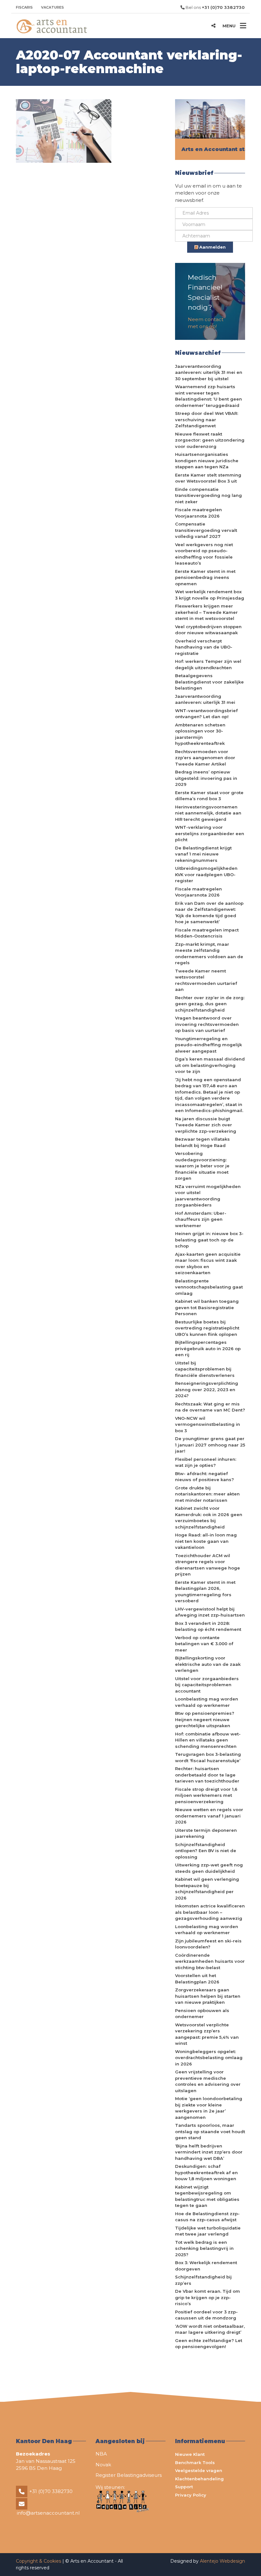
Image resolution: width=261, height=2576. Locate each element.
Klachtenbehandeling (199, 2479)
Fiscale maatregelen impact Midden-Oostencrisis (207, 933)
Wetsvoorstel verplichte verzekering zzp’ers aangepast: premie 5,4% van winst (207, 2034)
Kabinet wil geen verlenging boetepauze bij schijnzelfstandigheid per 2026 (207, 1889)
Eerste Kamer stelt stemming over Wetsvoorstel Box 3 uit (208, 478)
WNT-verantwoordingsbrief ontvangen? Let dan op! (206, 714)
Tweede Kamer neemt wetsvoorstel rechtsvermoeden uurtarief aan (206, 980)
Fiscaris (24, 7)
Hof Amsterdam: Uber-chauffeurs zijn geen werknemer (201, 1219)
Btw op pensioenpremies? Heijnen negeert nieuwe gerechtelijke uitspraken (205, 1719)
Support (184, 2487)
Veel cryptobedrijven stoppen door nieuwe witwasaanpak (208, 630)
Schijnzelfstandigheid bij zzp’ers (203, 2280)
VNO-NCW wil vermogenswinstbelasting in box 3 (208, 1424)
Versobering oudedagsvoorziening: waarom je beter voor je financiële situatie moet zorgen (202, 1166)
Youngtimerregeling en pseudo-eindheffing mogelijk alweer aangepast (208, 1045)
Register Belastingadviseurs (129, 2475)
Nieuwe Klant (190, 2454)
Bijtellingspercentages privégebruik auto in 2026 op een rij (208, 1348)
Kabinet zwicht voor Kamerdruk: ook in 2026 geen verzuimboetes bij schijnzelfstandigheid (209, 1518)
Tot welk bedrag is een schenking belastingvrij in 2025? (204, 2248)
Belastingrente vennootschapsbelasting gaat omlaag (209, 1287)
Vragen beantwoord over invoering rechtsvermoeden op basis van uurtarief (207, 1024)
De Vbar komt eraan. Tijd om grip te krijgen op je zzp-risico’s (208, 2297)
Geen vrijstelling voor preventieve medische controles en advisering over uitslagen (208, 2081)
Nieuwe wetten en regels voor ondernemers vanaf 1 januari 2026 (209, 1816)
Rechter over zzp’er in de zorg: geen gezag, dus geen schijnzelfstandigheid (210, 1004)
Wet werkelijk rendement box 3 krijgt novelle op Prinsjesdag (210, 595)
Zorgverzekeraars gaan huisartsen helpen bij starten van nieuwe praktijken (208, 1996)
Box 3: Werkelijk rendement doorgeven (206, 2266)
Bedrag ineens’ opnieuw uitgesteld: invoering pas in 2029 (206, 778)
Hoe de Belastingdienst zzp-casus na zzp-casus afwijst (207, 2217)
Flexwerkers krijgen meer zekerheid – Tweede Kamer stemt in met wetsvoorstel (206, 612)
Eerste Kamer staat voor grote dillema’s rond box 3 (209, 796)
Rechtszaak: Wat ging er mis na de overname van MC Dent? (210, 1407)
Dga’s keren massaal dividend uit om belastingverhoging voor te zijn (210, 1065)
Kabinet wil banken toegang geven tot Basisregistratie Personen (207, 1307)
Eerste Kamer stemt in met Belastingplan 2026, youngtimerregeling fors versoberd (205, 1592)
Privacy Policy (191, 2495)
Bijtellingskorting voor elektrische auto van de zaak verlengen (208, 1664)
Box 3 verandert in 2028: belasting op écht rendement (208, 1626)
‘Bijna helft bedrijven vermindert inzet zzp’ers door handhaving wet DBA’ (209, 2152)
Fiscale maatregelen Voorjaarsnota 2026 (198, 513)
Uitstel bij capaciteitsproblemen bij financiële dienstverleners (205, 1369)
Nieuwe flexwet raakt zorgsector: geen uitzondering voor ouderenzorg (210, 440)
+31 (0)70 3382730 (51, 2491)
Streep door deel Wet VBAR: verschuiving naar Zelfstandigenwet (207, 419)
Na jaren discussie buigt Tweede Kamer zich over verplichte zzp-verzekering (206, 1125)
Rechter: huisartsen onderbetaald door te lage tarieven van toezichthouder (207, 1775)
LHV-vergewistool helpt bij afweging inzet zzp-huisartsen (210, 1612)
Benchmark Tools (195, 2463)
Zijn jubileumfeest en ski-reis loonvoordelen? (208, 1944)
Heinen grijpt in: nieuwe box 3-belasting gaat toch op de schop (209, 1240)
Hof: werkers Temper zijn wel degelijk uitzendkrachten (208, 664)
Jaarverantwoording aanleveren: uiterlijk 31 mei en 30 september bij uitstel (209, 372)
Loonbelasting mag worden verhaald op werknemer (207, 1702)
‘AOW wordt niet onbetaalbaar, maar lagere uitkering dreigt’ (210, 2329)
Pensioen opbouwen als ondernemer (202, 2014)
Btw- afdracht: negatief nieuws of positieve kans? (205, 1477)
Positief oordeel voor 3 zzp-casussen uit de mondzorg (206, 2315)
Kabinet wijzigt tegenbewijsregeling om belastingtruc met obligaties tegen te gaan (207, 2196)
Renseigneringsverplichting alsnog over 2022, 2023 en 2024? (207, 1389)
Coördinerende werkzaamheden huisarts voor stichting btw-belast (210, 1961)
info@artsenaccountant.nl (48, 2513)
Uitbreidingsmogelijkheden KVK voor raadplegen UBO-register (206, 874)
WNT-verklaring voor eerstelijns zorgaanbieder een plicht (210, 833)
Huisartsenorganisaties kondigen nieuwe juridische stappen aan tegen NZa (207, 460)
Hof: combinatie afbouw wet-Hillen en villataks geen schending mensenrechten (208, 1740)
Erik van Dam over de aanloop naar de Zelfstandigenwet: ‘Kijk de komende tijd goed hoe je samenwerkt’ (209, 913)
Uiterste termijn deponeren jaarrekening (206, 1833)
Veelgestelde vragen (199, 2470)
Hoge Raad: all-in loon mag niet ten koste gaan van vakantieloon (206, 1541)
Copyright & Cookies (39, 2561)
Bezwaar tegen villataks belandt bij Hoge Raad (202, 1142)
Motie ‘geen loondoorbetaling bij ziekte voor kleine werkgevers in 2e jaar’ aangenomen (209, 2108)
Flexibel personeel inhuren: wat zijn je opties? (206, 1462)
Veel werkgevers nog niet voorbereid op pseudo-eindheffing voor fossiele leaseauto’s (204, 554)
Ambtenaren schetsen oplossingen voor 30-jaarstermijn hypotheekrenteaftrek (200, 734)
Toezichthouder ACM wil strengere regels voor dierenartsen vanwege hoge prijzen (208, 1565)
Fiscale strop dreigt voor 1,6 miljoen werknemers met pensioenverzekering (206, 1795)
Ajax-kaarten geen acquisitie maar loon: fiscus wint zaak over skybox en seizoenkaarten (208, 1264)
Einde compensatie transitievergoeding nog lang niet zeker (208, 495)
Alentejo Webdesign (222, 2561)
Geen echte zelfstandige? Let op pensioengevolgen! (209, 2344)
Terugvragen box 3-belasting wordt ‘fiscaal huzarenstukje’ (208, 1757)
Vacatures (53, 7)
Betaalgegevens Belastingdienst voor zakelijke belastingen (209, 682)
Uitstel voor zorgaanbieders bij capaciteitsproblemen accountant (207, 1685)
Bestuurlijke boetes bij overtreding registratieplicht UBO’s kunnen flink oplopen (207, 1328)
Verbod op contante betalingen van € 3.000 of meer (204, 1644)
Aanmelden (212, 247)
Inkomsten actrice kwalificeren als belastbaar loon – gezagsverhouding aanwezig (210, 1912)
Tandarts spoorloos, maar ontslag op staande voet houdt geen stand (210, 2131)
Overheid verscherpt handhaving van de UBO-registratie (204, 647)
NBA (101, 2454)
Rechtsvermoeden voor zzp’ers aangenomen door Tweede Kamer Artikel (205, 758)
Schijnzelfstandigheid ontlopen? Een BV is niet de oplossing (206, 1851)
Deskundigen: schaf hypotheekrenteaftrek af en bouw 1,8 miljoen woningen (206, 2172)
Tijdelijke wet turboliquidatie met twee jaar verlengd (208, 2231)
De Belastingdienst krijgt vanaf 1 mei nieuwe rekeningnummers (203, 854)
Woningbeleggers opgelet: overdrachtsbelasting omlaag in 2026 (209, 2058)
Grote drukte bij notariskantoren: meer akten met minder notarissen (207, 1494)
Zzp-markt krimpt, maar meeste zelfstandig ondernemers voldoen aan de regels (209, 954)
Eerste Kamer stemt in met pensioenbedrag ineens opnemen (205, 577)
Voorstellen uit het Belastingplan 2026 (197, 1979)
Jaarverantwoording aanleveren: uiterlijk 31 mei (205, 699)
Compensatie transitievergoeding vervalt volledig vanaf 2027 (206, 530)
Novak (103, 2465)
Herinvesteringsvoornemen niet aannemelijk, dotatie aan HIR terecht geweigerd (208, 813)
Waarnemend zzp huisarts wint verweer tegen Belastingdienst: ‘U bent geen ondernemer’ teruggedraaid (208, 396)
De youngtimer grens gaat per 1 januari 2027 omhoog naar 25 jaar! (210, 1445)
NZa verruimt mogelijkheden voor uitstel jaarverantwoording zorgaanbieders (208, 1196)
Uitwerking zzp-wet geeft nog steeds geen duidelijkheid (209, 1868)
